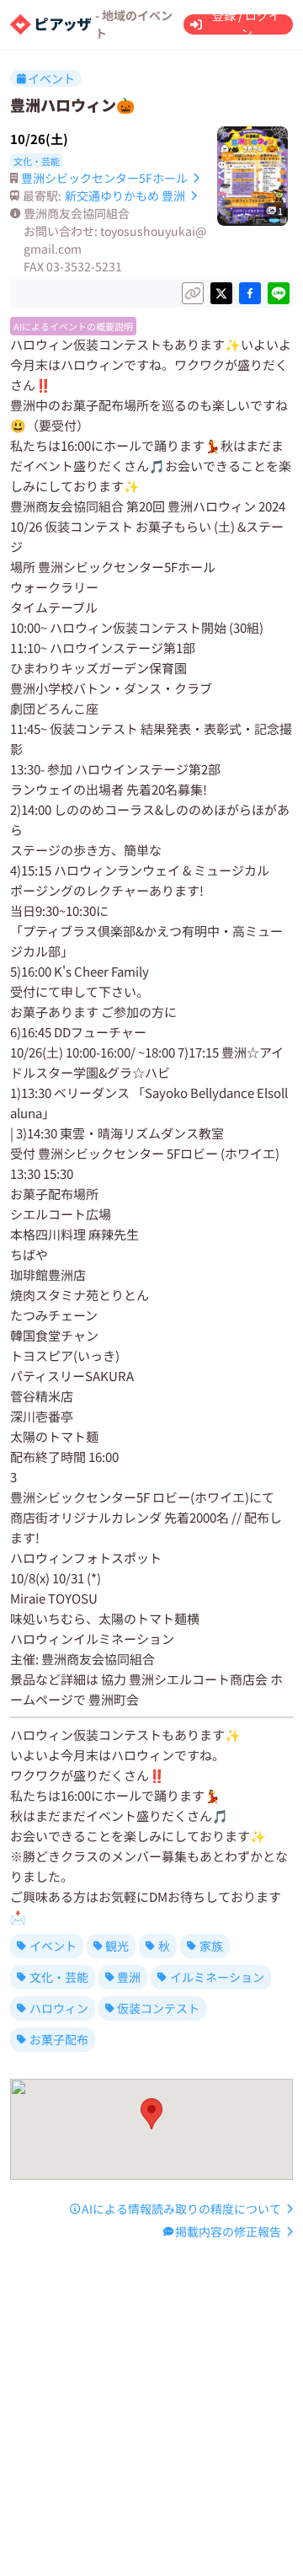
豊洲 (129, 1977)
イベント (53, 1946)
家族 (211, 1946)
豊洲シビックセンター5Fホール (104, 178)
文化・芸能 (59, 1977)
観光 (117, 1946)
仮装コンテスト (158, 2008)
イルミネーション (217, 1977)
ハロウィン (59, 2008)
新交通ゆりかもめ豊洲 (125, 195)
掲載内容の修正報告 (228, 2231)
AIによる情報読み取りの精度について (181, 2209)
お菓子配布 (59, 2039)
